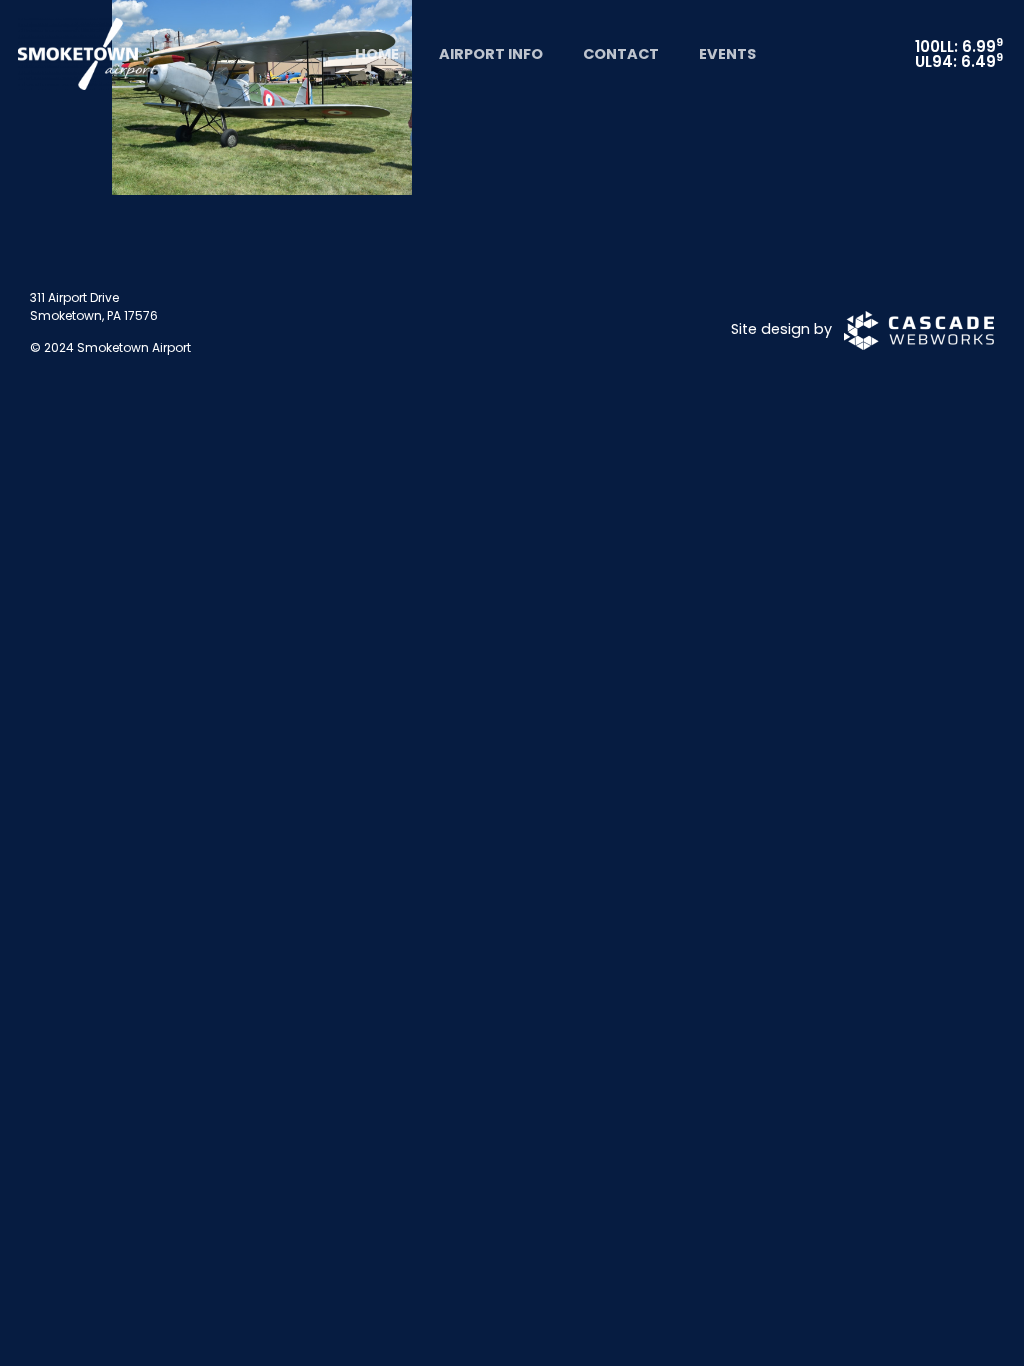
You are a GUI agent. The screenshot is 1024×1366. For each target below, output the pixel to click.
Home (377, 54)
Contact (621, 54)
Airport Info (491, 54)
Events (727, 54)
